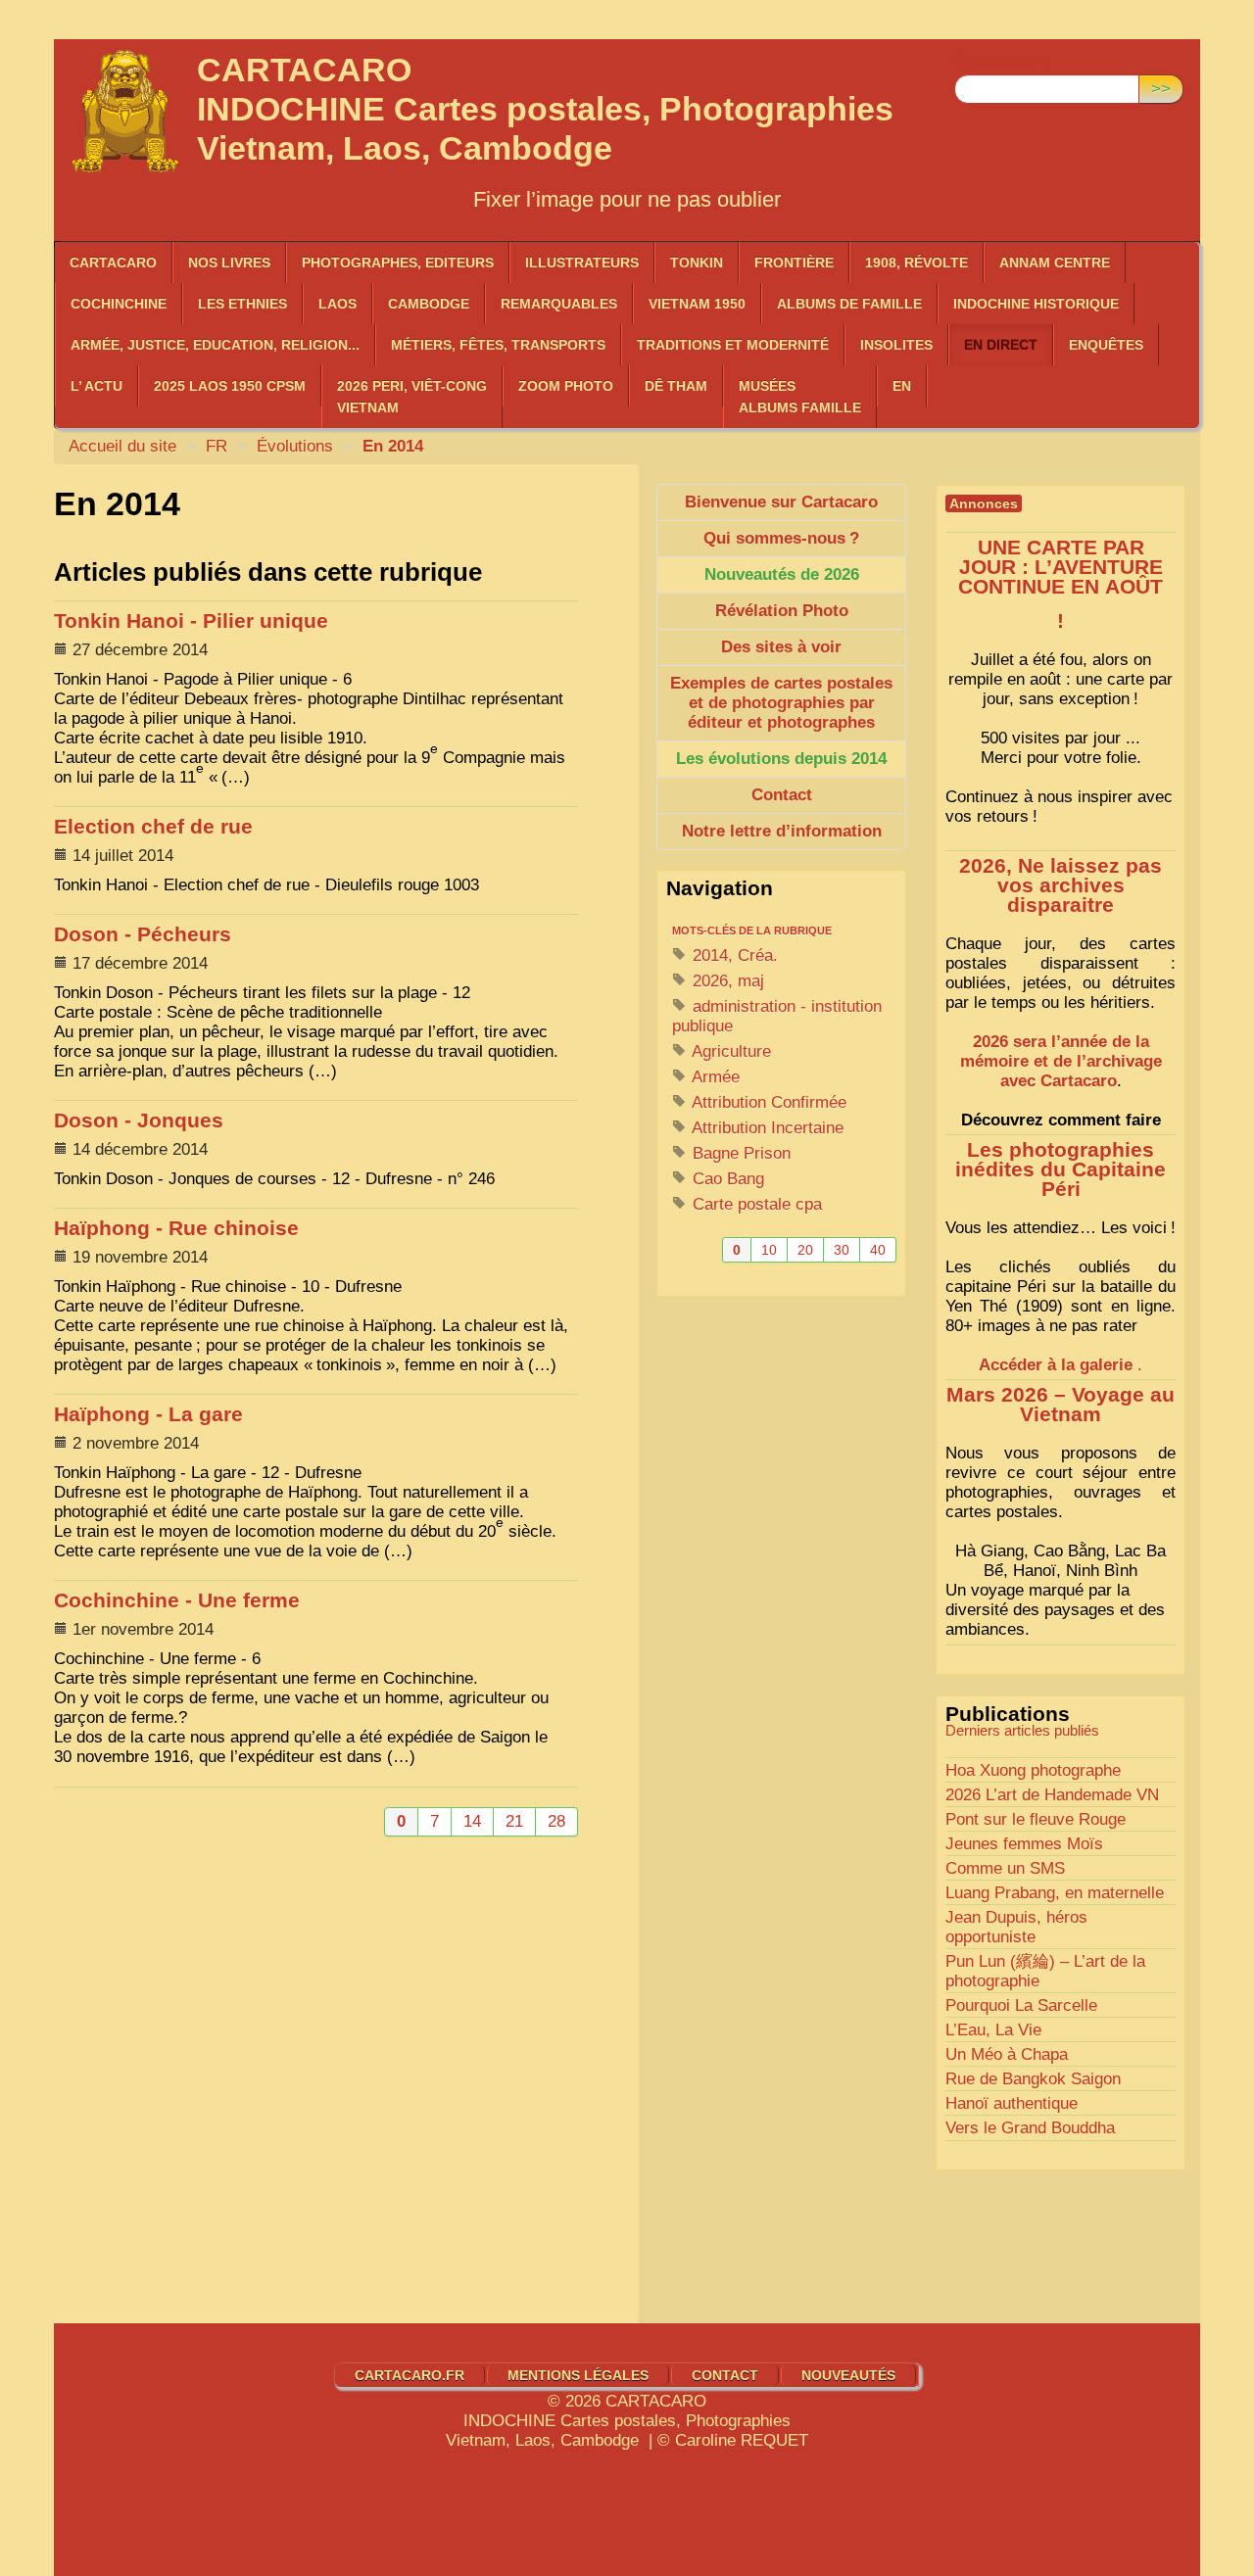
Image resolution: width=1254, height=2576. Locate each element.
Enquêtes (1106, 345)
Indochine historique (1036, 304)
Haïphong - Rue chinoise (176, 1228)
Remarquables (559, 304)
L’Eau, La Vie (993, 2030)
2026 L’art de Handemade (1052, 1795)
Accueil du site (122, 446)
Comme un (1005, 1868)
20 (805, 1250)
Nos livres (229, 262)
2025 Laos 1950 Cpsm (230, 386)
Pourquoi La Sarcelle (1021, 2005)
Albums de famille (849, 304)
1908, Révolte (916, 262)
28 (556, 1821)
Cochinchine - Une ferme (177, 1600)
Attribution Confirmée (767, 1102)
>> (1161, 89)
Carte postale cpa (755, 1204)
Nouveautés (848, 2375)
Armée (714, 1077)
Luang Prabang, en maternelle (1055, 1893)
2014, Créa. (733, 955)
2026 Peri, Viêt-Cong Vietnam (412, 397)
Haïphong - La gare (148, 1414)
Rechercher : (1002, 59)
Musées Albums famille (800, 397)
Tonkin (697, 262)
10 (769, 1250)
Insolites (896, 345)
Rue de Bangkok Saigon (1033, 2079)
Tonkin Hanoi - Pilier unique (191, 621)
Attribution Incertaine (766, 1128)
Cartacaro (113, 262)
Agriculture (729, 1051)
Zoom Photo (566, 386)
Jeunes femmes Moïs (1024, 1844)
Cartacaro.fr (410, 2375)
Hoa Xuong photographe (1033, 1770)
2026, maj (726, 981)
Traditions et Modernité (733, 345)
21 (514, 1821)
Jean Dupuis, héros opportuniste (1016, 1927)
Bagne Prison (739, 1153)
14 (472, 1821)
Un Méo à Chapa (1007, 2054)
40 (878, 1250)
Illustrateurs (582, 262)
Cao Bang (726, 1179)
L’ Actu (96, 386)
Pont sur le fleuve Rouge (1036, 1819)
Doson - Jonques (139, 1121)
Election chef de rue (153, 827)
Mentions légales (578, 2375)
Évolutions (295, 446)
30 (842, 1250)
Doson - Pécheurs (143, 934)
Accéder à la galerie (1056, 1365)
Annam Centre (1055, 262)
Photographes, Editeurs (398, 262)
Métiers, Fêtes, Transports (498, 345)
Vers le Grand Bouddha (1030, 2128)
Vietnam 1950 (697, 304)
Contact (725, 2375)
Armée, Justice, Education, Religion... (215, 345)
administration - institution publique (777, 1016)
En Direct (1001, 345)
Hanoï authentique (1012, 2103)
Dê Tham (676, 386)
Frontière (794, 262)
